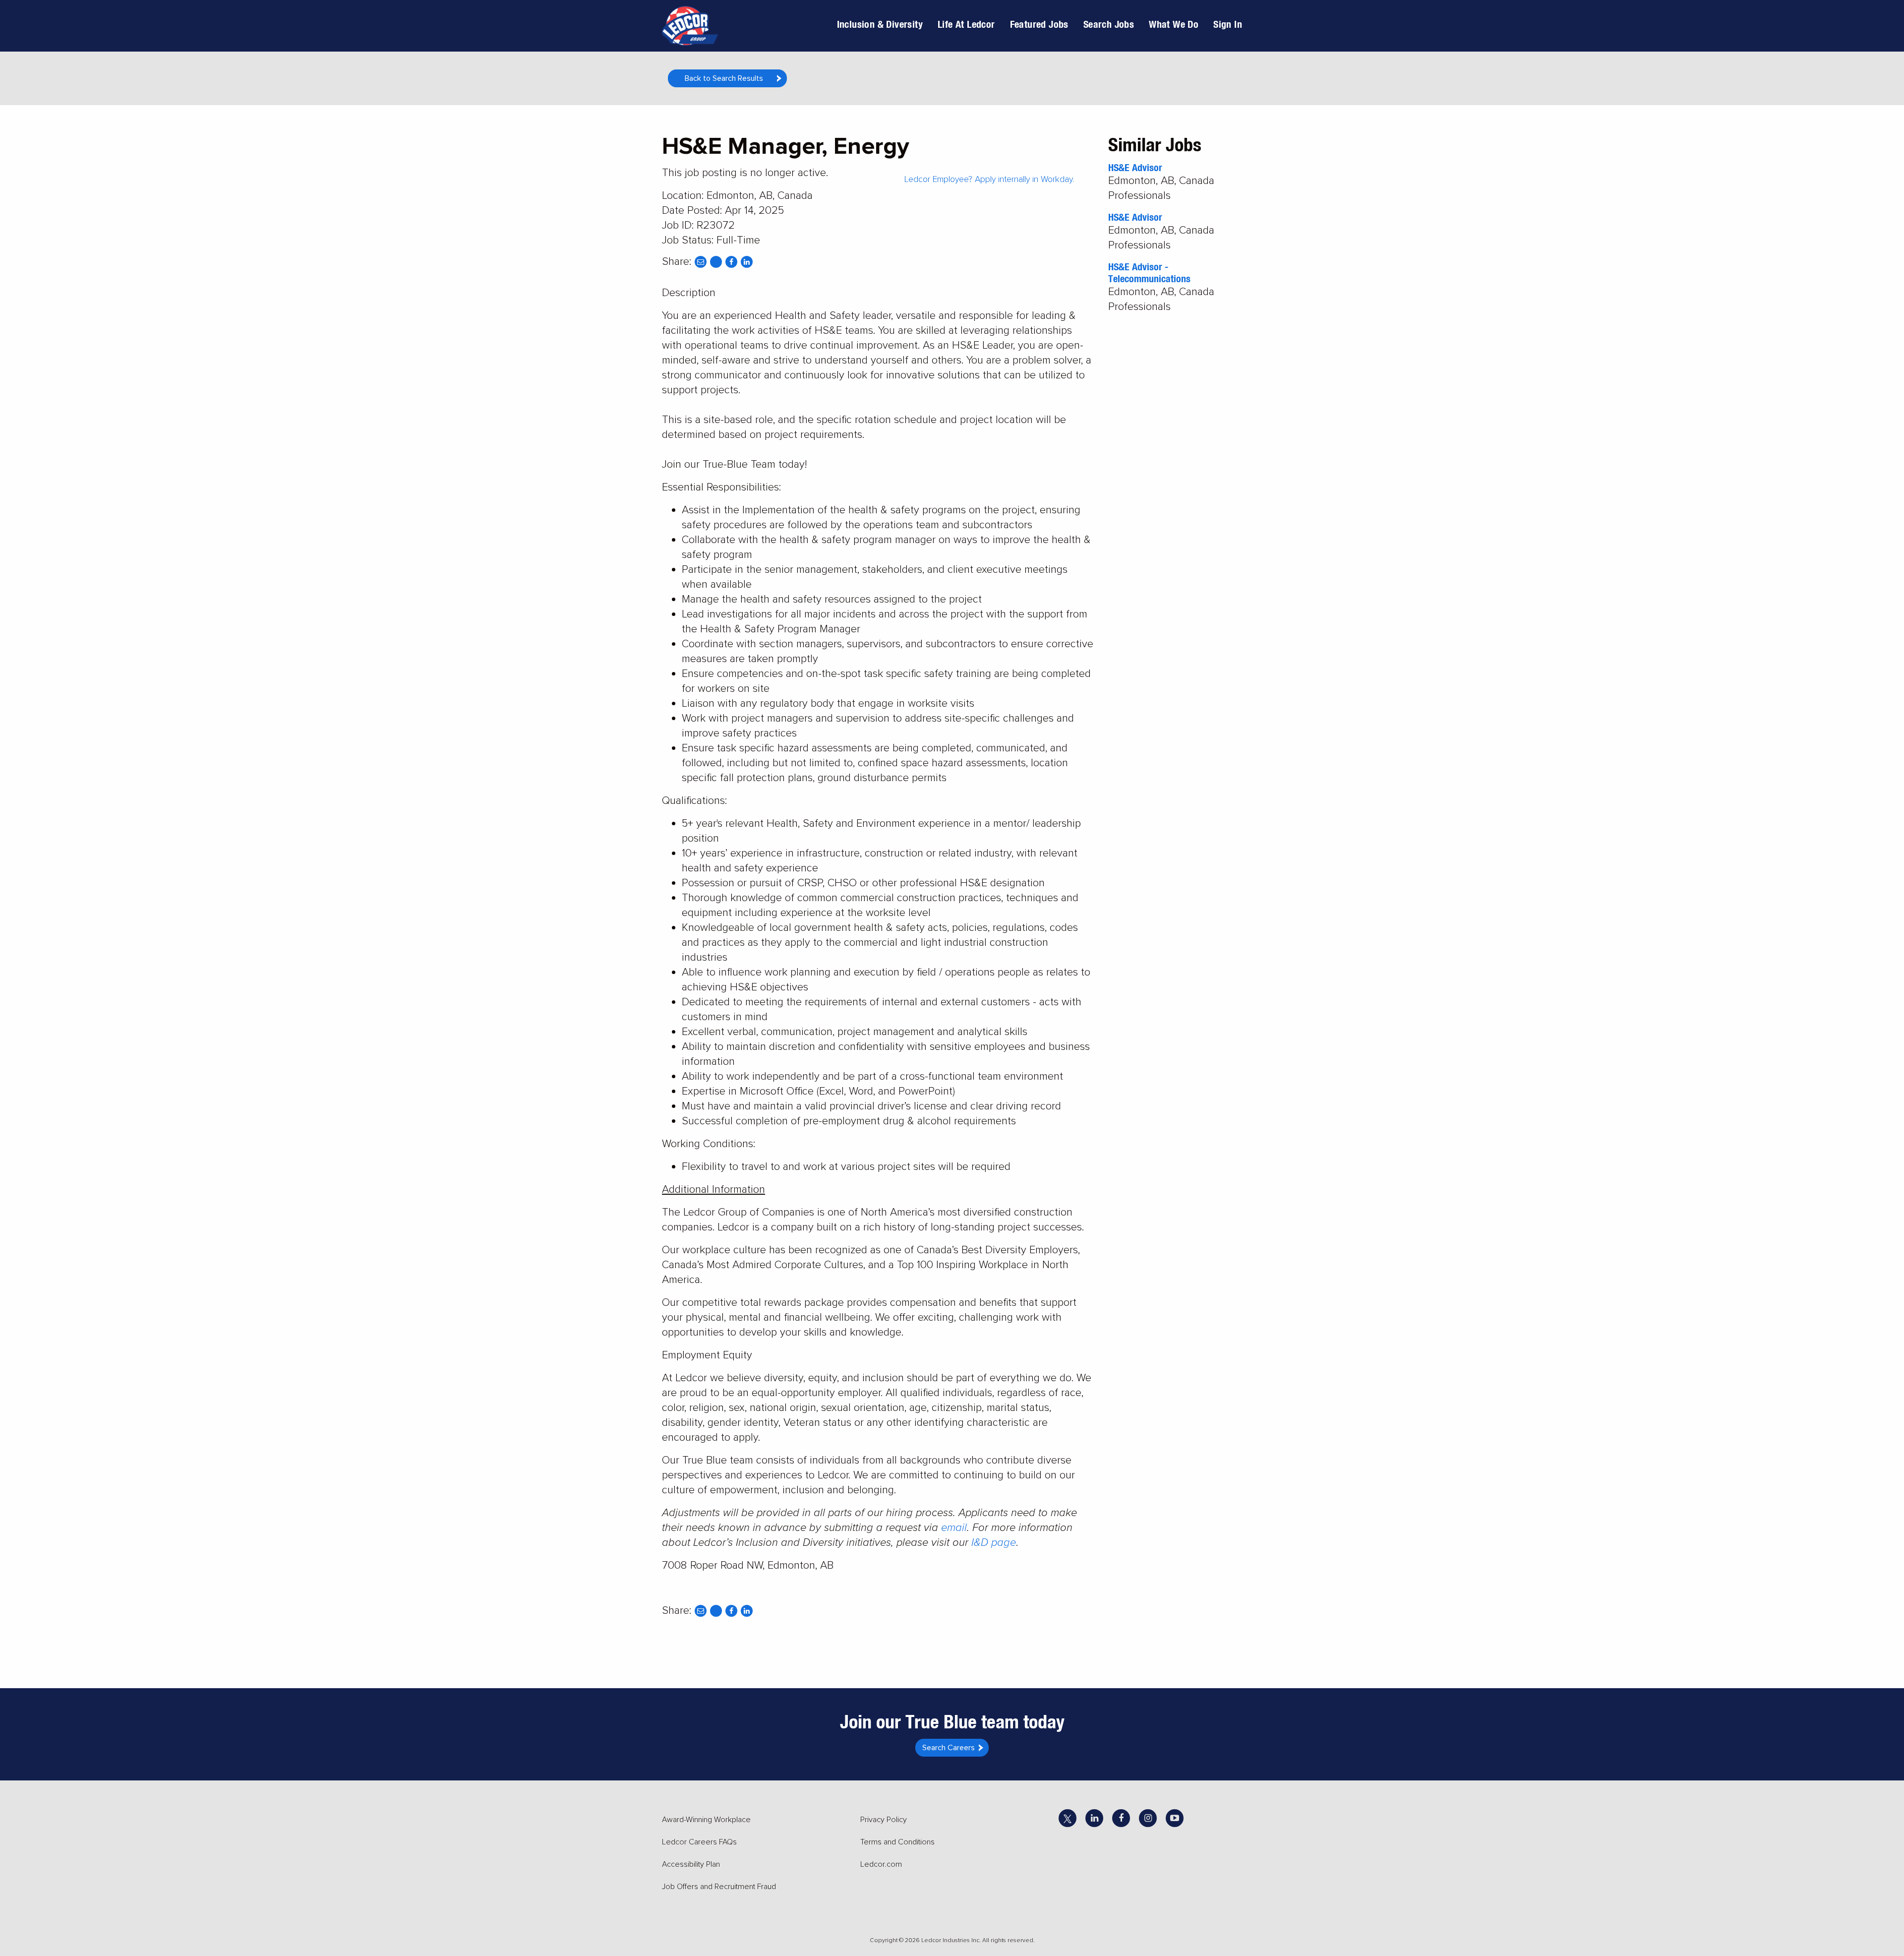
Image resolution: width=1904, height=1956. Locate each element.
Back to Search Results (724, 78)
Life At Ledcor (966, 24)
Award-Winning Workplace (706, 1820)
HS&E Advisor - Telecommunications (1149, 273)
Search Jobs (1109, 24)
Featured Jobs (1039, 24)
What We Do (1174, 24)
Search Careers (949, 1748)
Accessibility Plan (691, 1864)
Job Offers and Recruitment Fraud (719, 1887)
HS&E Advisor (1135, 167)
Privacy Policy (884, 1820)
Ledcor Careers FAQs (699, 1842)
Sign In (1228, 24)
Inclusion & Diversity (880, 24)
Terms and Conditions (897, 1842)
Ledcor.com (881, 1864)
